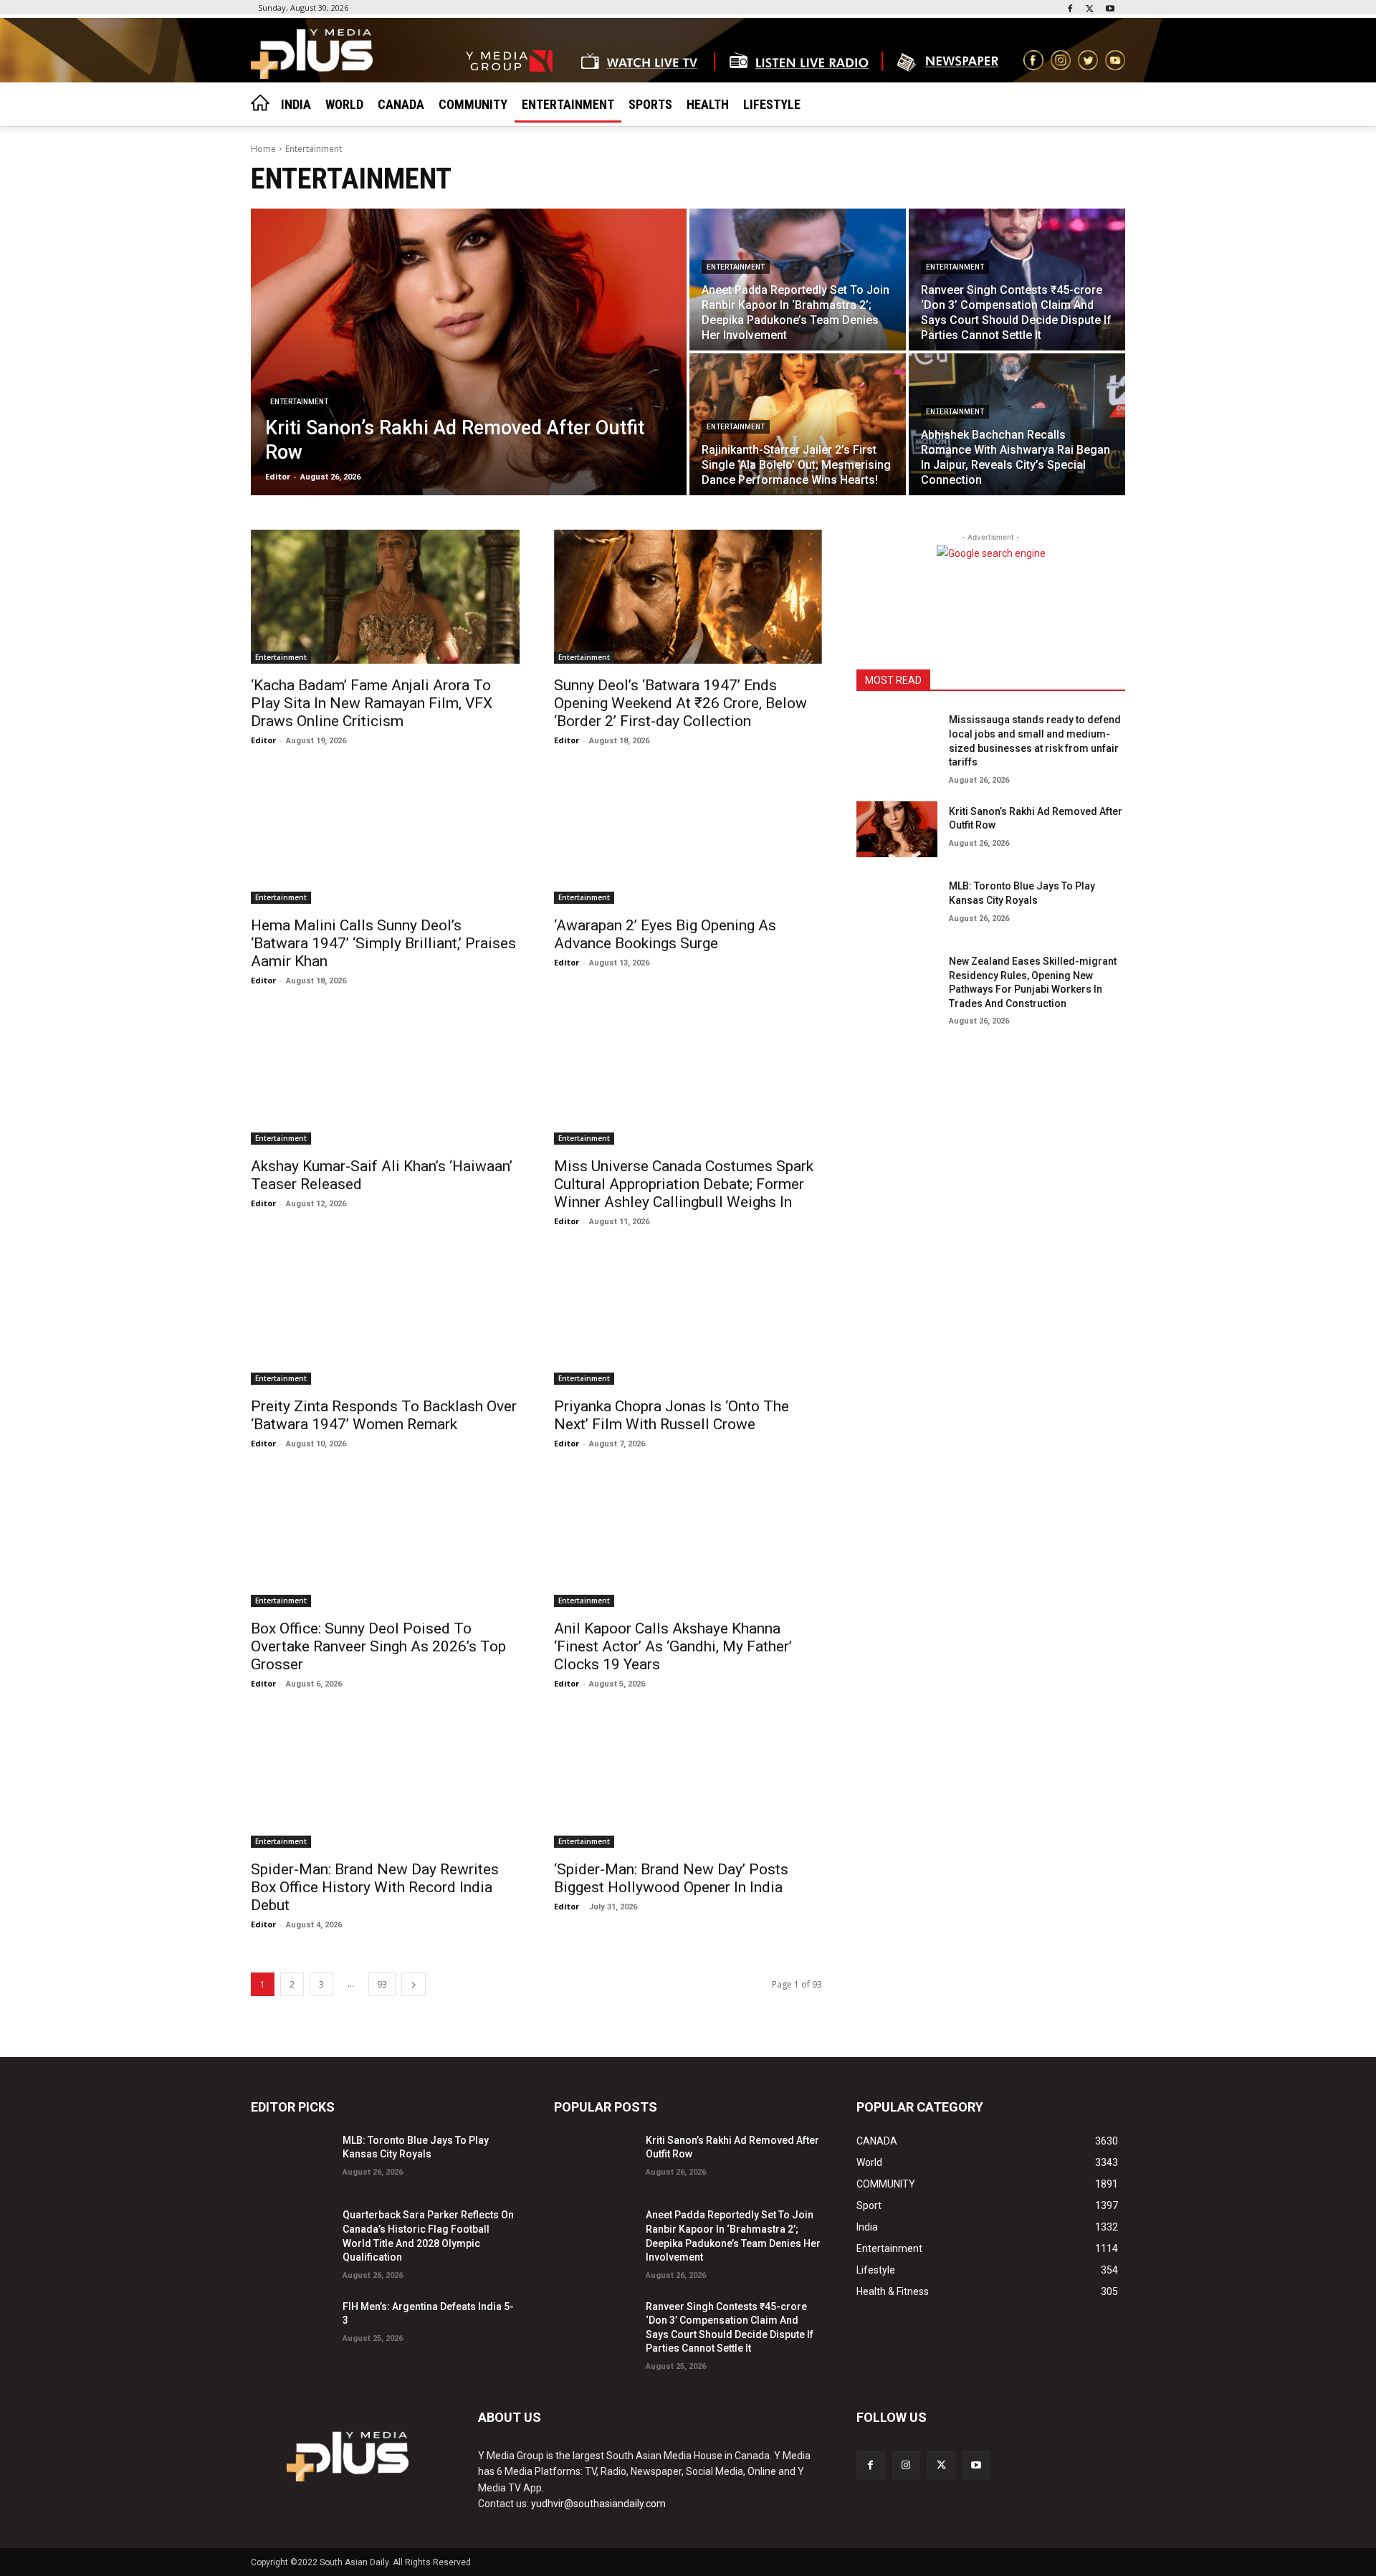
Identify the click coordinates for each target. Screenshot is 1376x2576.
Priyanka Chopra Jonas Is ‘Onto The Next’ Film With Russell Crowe (672, 1415)
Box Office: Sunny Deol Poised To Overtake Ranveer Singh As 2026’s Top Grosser (378, 1646)
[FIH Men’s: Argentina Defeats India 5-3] (291, 2325)
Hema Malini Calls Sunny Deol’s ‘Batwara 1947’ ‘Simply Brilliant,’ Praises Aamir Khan (383, 943)
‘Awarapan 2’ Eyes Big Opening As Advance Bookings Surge (665, 934)
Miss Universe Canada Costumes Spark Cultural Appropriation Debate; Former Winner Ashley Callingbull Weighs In (684, 1184)
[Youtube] (1110, 10)
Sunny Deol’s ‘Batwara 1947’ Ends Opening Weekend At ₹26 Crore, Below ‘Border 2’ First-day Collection (680, 703)
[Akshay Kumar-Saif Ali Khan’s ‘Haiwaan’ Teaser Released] (385, 1077)
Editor (263, 740)
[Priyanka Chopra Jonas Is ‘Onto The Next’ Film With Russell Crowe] (688, 1318)
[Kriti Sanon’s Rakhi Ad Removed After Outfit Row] (469, 352)
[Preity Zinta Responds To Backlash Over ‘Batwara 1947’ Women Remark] (385, 1318)
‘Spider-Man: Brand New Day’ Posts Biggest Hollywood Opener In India (671, 1878)
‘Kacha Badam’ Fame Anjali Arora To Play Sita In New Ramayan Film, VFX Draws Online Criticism (372, 703)
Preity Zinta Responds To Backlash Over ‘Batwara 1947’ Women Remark (384, 1415)
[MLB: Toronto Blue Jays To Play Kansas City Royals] (897, 904)
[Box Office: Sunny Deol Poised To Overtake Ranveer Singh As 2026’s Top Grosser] (385, 1540)
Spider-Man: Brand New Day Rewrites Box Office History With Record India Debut (375, 1887)
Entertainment (299, 402)
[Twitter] (1090, 10)
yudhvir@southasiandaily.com (598, 2504)
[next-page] (414, 1984)
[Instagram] (906, 2465)
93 (382, 1984)
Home (263, 149)
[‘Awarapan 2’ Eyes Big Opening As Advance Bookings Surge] (688, 837)
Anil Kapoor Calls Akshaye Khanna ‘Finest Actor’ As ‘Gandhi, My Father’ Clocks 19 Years (673, 1646)
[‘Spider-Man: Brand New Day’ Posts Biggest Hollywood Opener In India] (688, 1780)
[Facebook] (1070, 10)
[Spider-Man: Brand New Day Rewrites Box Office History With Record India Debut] (385, 1780)
